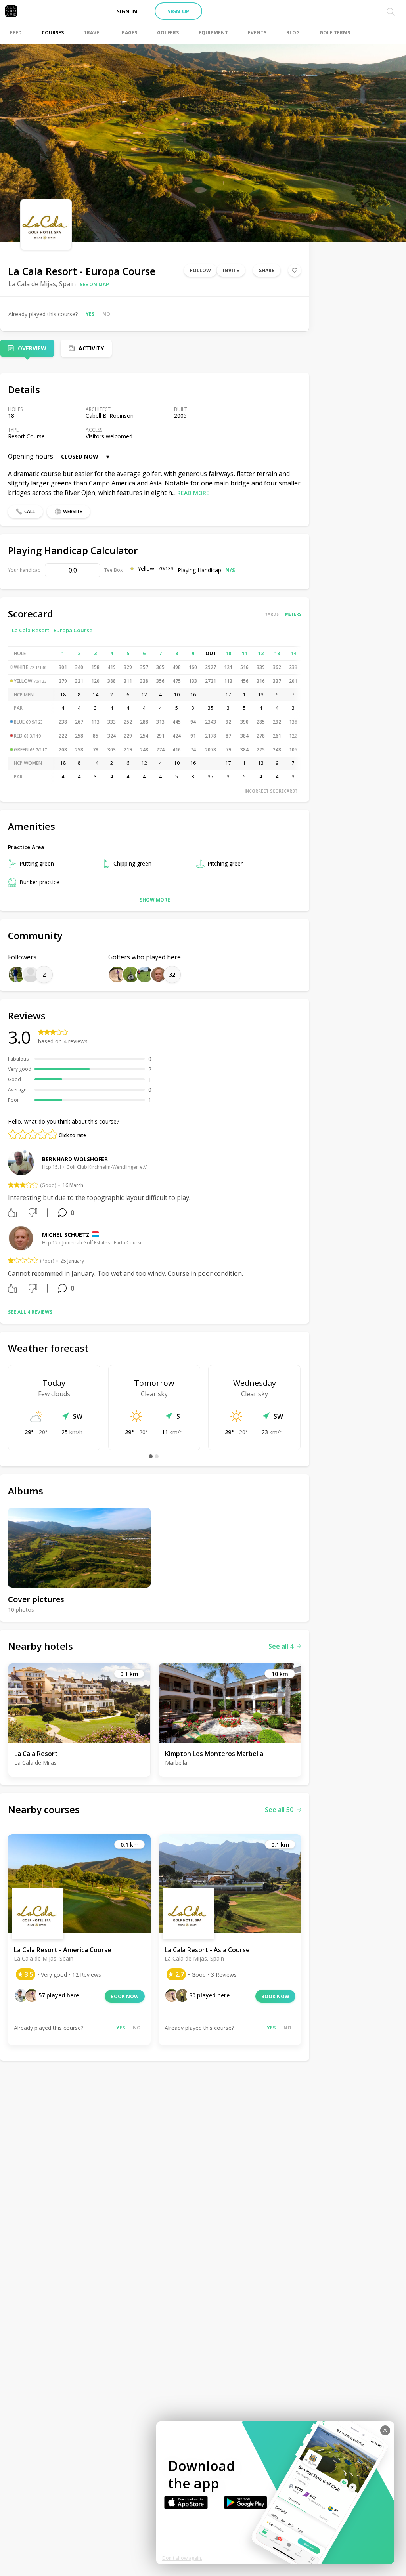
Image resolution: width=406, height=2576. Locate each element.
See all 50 (279, 1810)
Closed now (80, 456)
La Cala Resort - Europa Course (52, 630)
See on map (94, 284)
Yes (90, 314)
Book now (125, 1996)
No (106, 314)
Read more (193, 493)
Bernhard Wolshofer (75, 1159)
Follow (200, 270)
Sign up (178, 11)
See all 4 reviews (30, 1312)
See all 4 (281, 1646)
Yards (272, 614)
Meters (293, 614)
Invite (231, 270)
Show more (155, 900)
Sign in (127, 11)
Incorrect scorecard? (271, 791)
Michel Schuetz (66, 1235)
